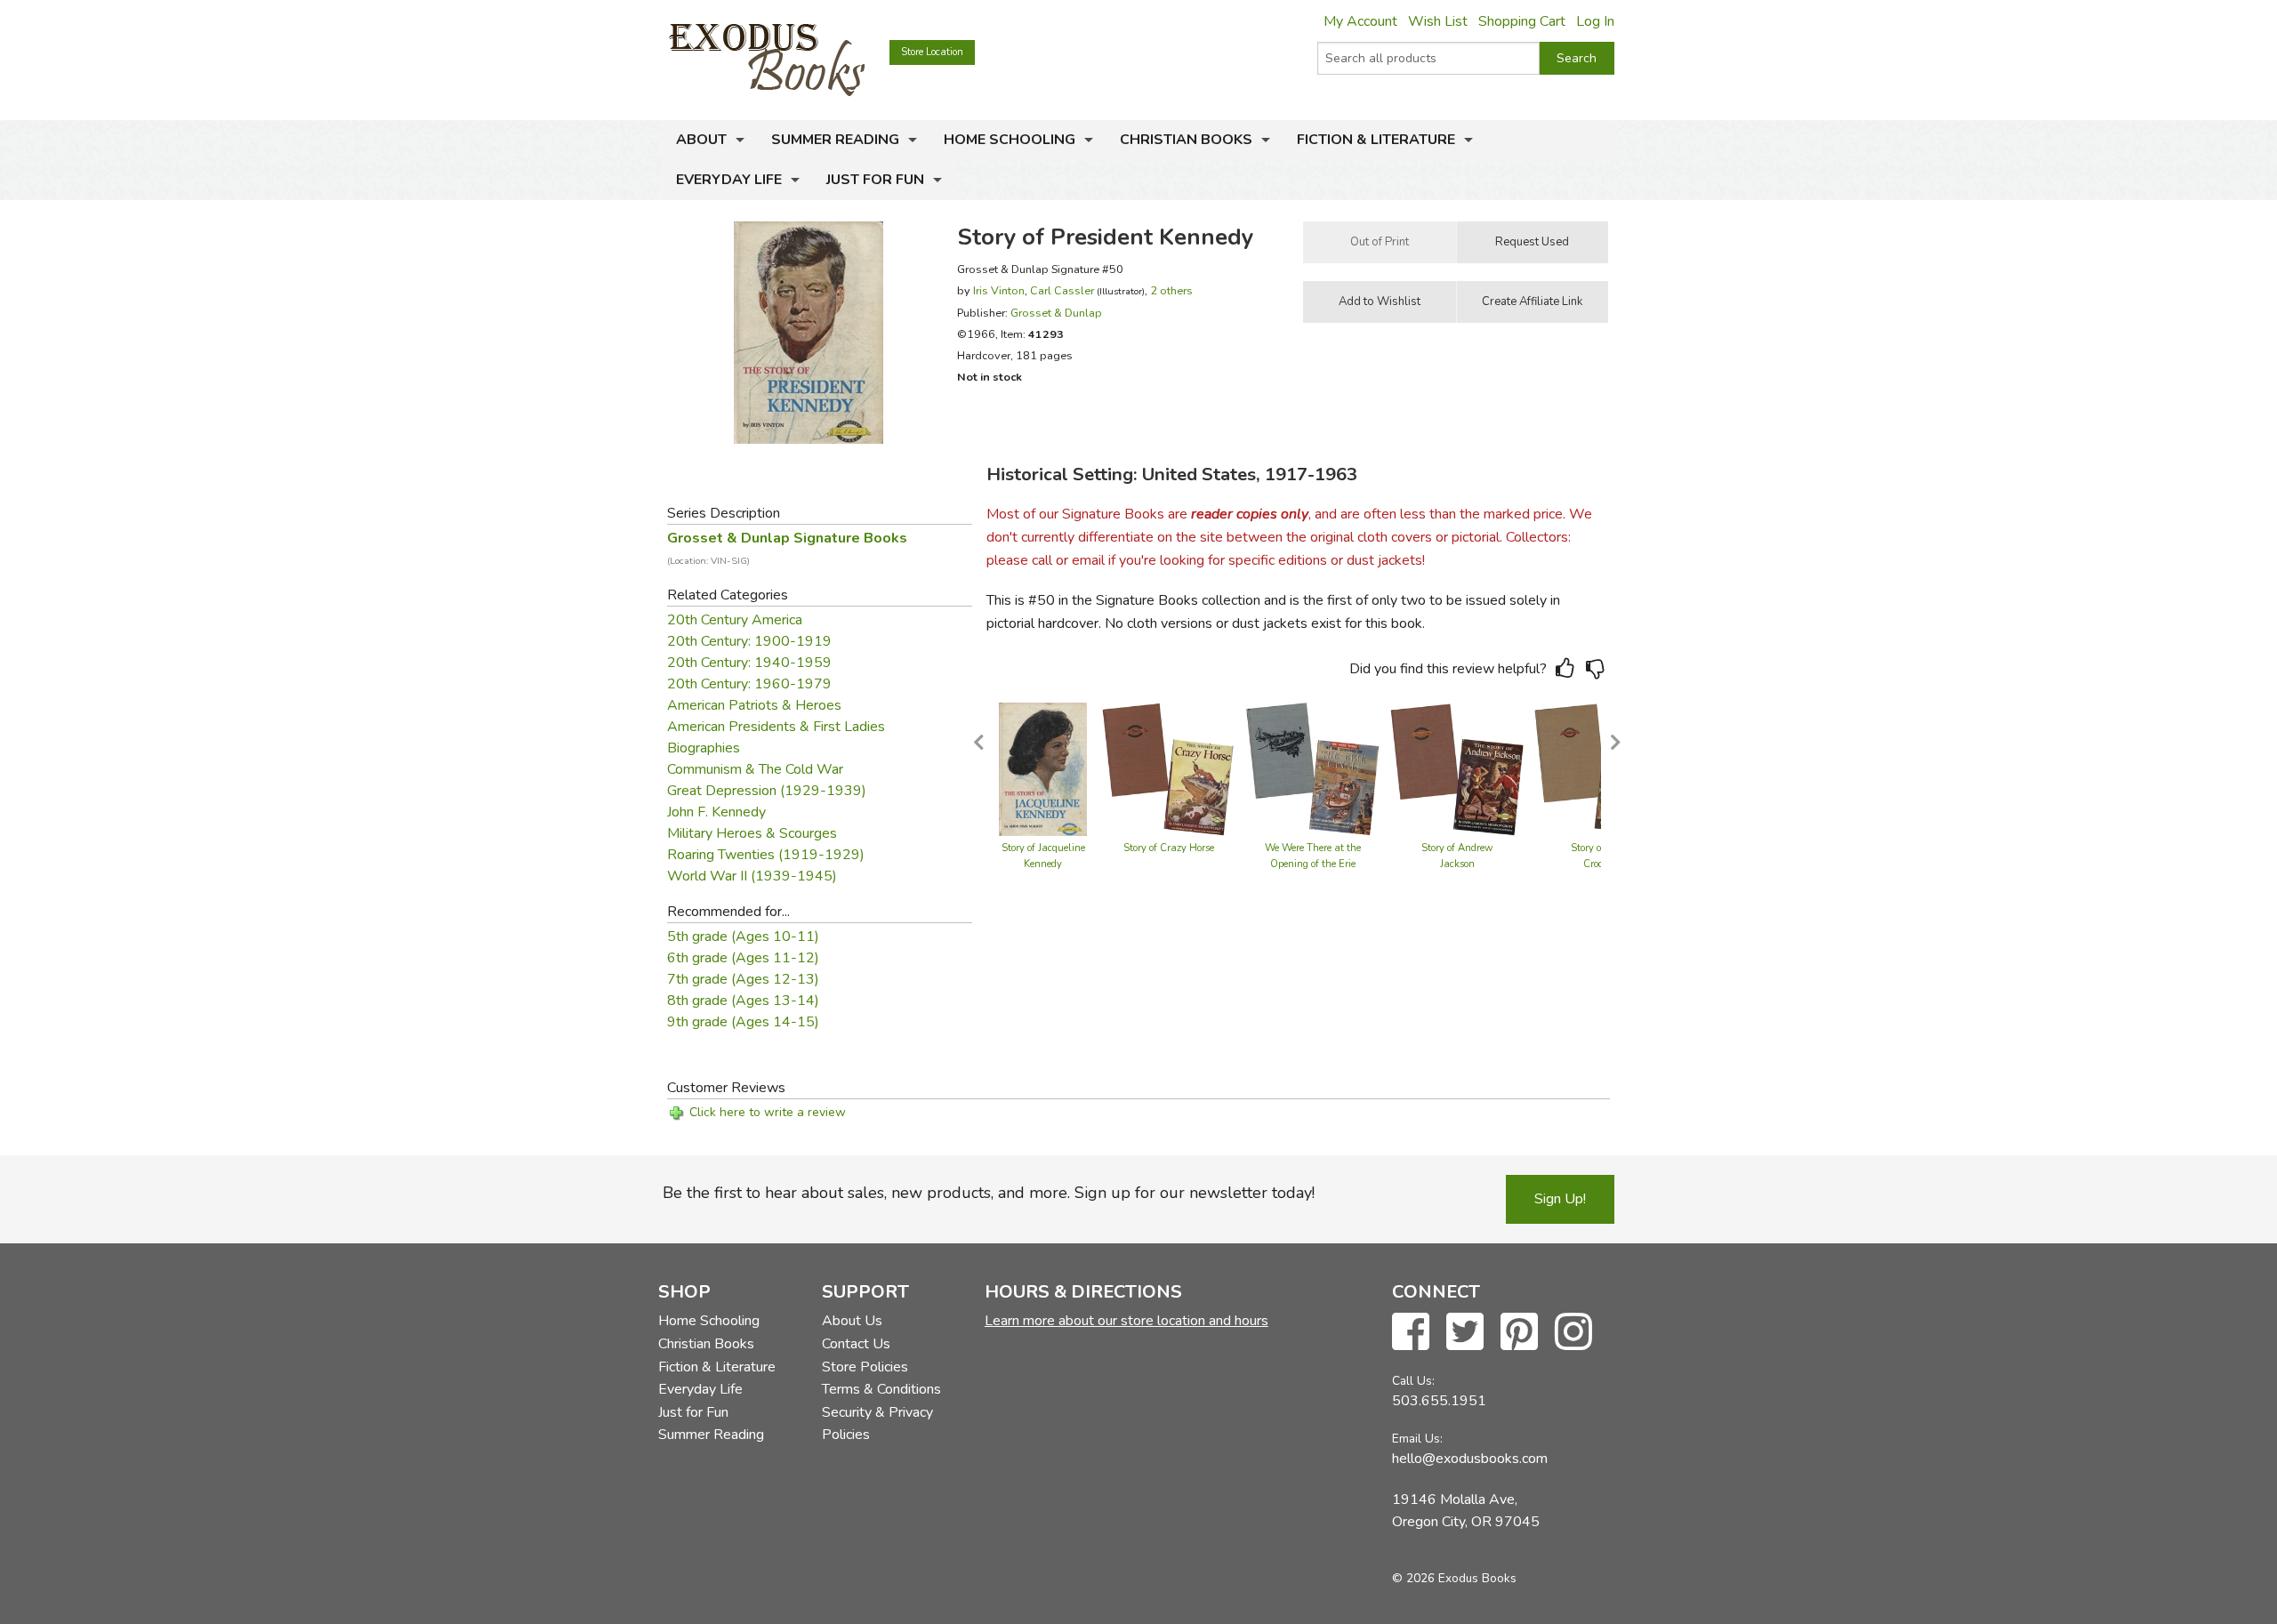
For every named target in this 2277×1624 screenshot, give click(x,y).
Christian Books (1186, 140)
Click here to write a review (768, 1112)
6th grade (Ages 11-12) (743, 958)
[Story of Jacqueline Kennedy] (1043, 768)
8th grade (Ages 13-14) (743, 1001)
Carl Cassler (1062, 290)
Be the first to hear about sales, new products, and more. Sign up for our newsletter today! (989, 1193)
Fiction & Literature (1376, 140)
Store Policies (865, 1367)
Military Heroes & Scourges (752, 833)
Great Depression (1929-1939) (767, 791)
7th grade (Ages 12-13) (743, 979)
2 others (1171, 290)
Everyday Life (729, 180)
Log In (1595, 21)
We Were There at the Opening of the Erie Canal (1313, 864)
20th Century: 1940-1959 (749, 663)
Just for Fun (875, 180)
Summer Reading (835, 140)
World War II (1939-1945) (752, 876)
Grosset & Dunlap (1056, 313)
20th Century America (735, 620)
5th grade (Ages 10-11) (743, 937)
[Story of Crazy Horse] (1169, 768)
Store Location (932, 52)
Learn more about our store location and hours (1126, 1321)
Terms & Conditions (881, 1389)
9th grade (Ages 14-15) (743, 1022)
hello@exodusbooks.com (1470, 1459)
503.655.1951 (1439, 1401)
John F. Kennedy (716, 812)
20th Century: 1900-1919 (749, 641)
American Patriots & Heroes (754, 705)
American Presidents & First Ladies (776, 727)
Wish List (1438, 21)
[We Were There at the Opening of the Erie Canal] (1313, 768)
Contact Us (856, 1344)
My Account (1360, 21)
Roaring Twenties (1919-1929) (766, 855)
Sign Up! (1560, 1199)
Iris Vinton (999, 290)
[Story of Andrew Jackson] (1457, 768)
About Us (852, 1321)
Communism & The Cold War (755, 769)
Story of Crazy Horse (1169, 848)
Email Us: (1417, 1439)
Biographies (704, 748)
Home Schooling (1010, 140)
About (701, 140)
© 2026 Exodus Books (1454, 1578)
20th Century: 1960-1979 (749, 684)
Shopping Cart (1522, 21)
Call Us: (1413, 1381)
